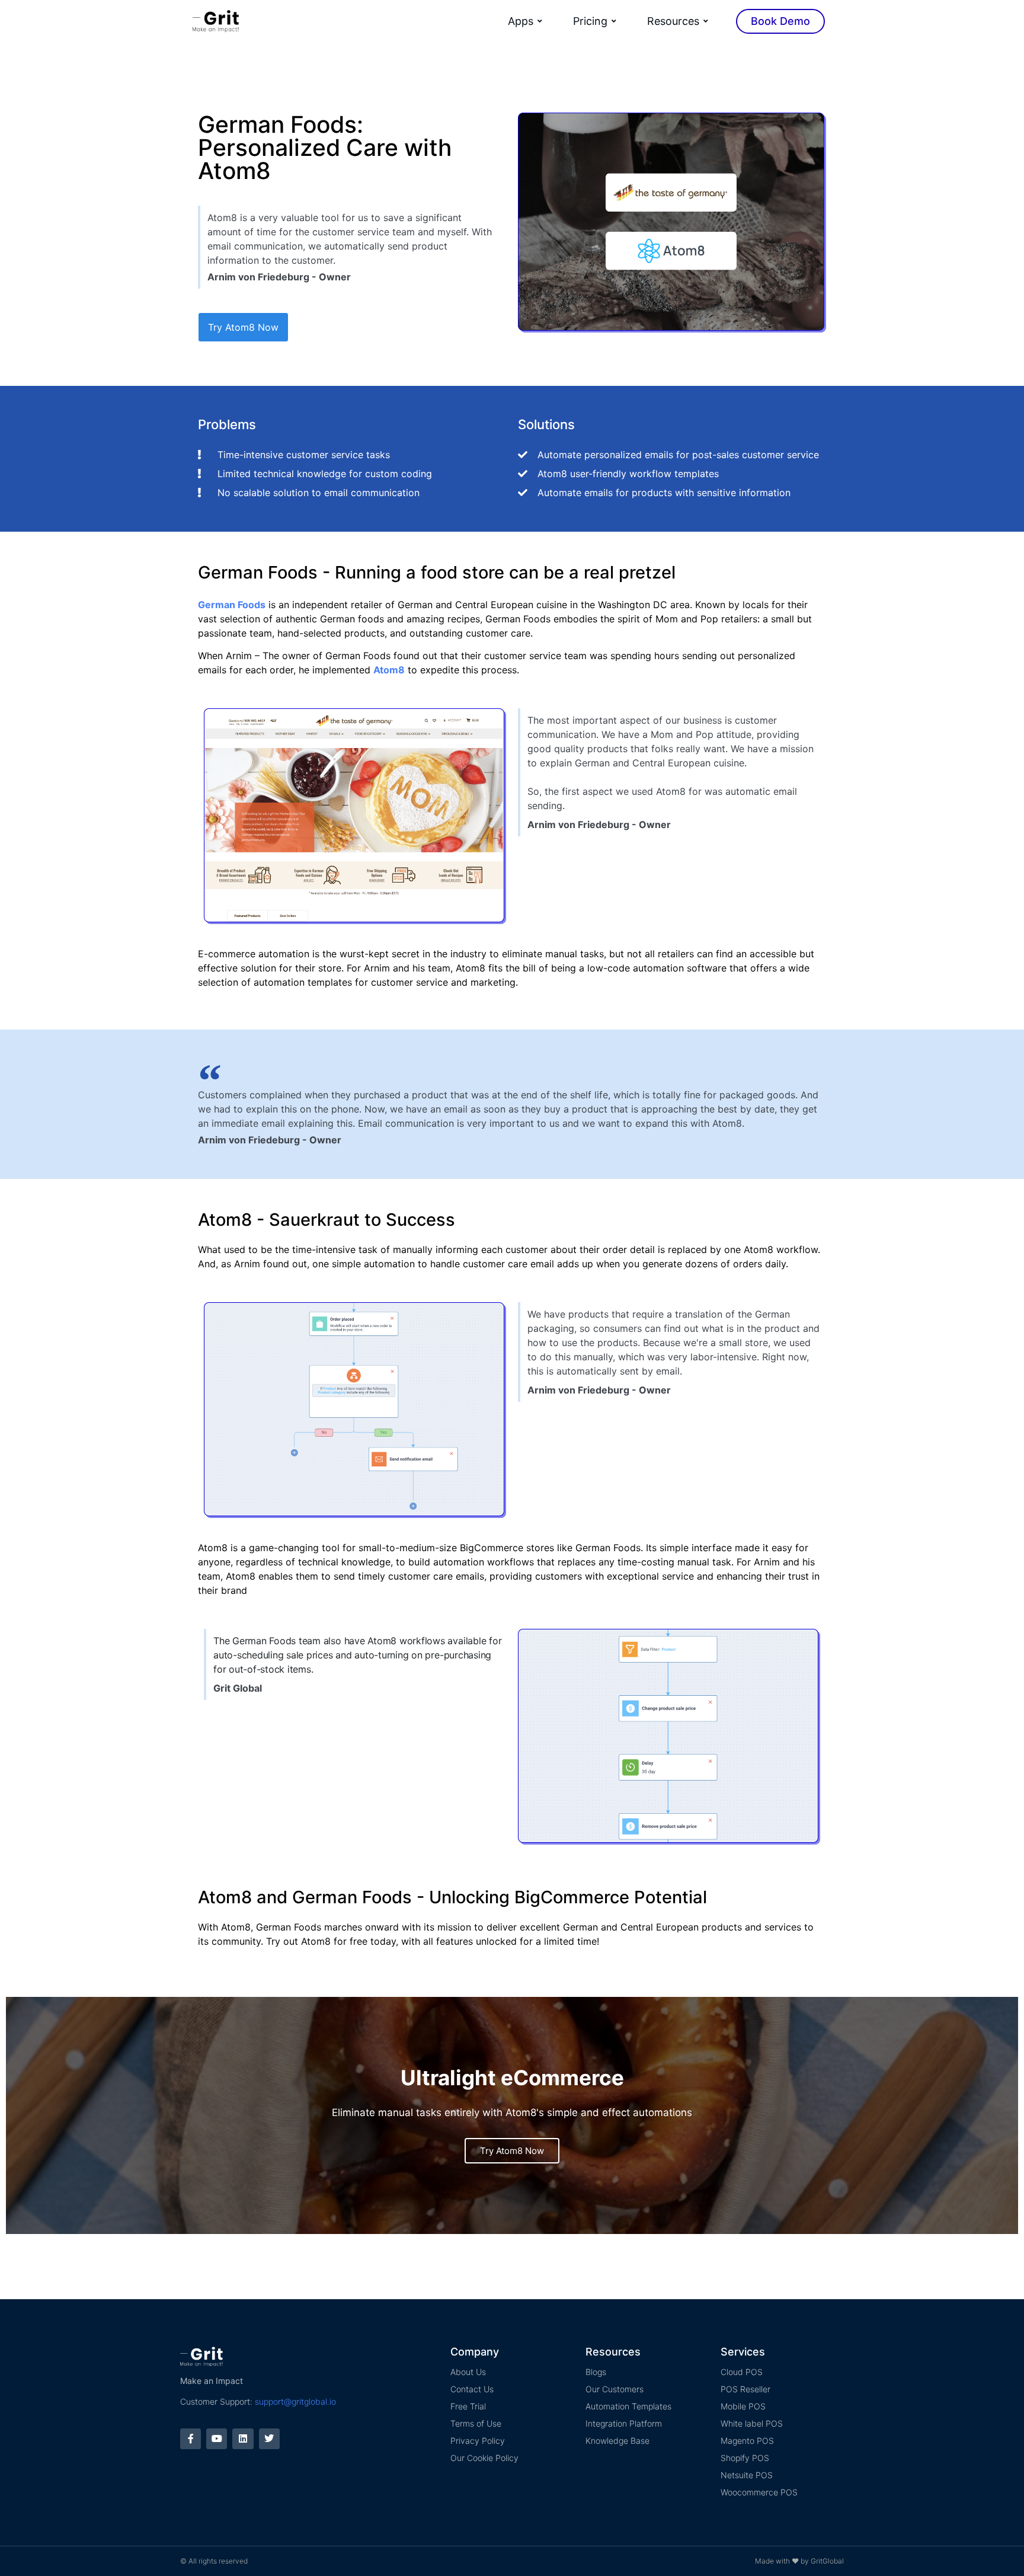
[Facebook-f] (191, 2439)
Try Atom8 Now (512, 2151)
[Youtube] (217, 2439)
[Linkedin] (243, 2439)
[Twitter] (269, 2439)
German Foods (232, 605)
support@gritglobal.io (295, 2401)
